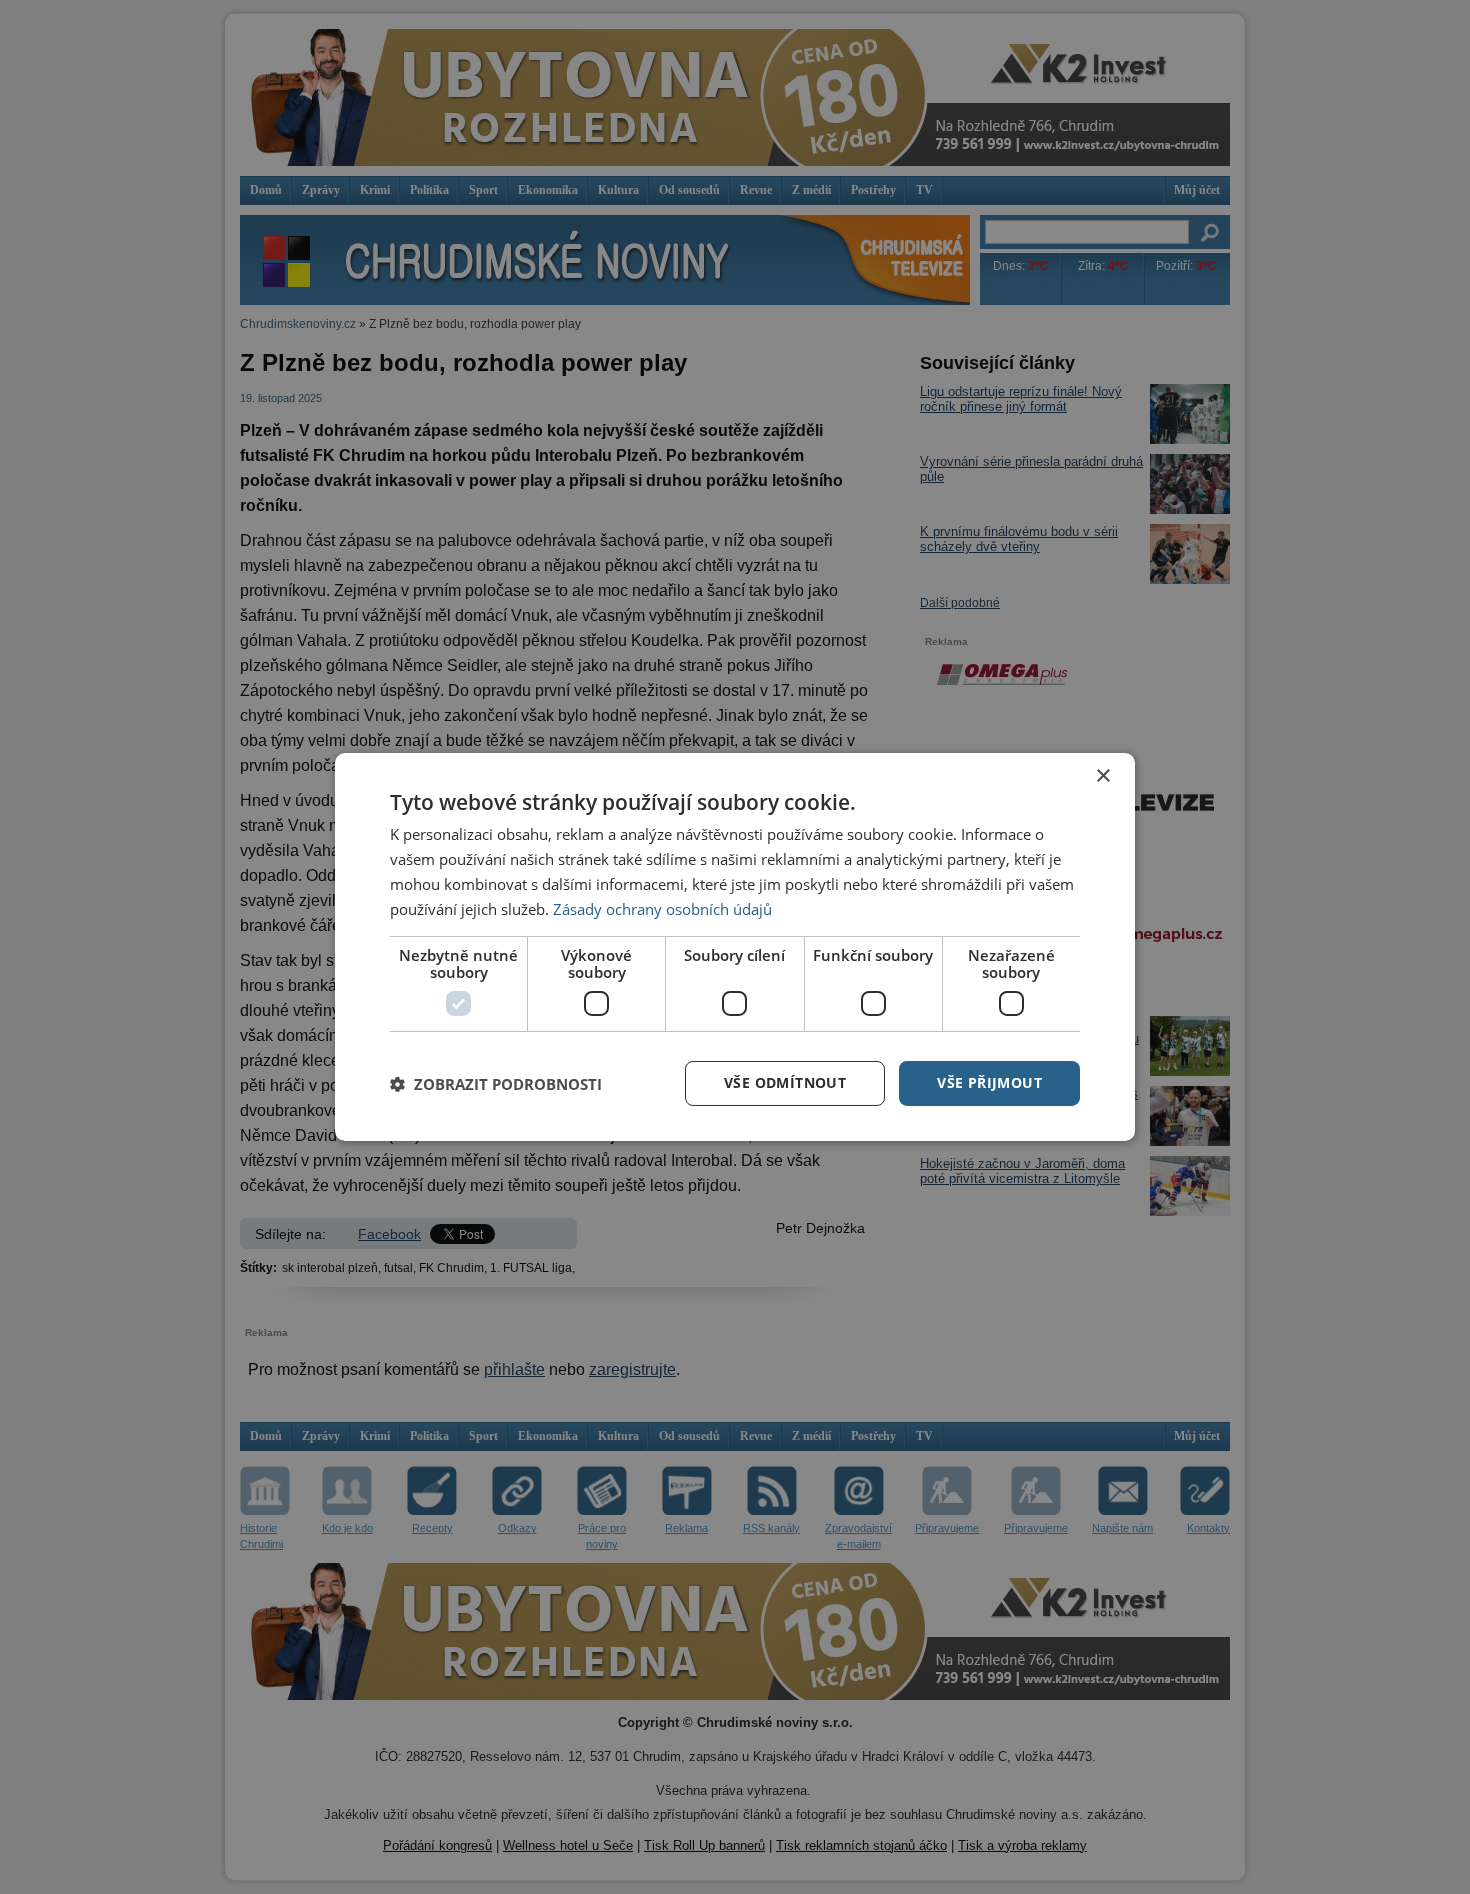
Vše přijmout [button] (989, 1082)
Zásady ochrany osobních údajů (662, 909)
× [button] (1102, 776)
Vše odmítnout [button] (785, 1082)
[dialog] (735, 947)
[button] (496, 1084)
